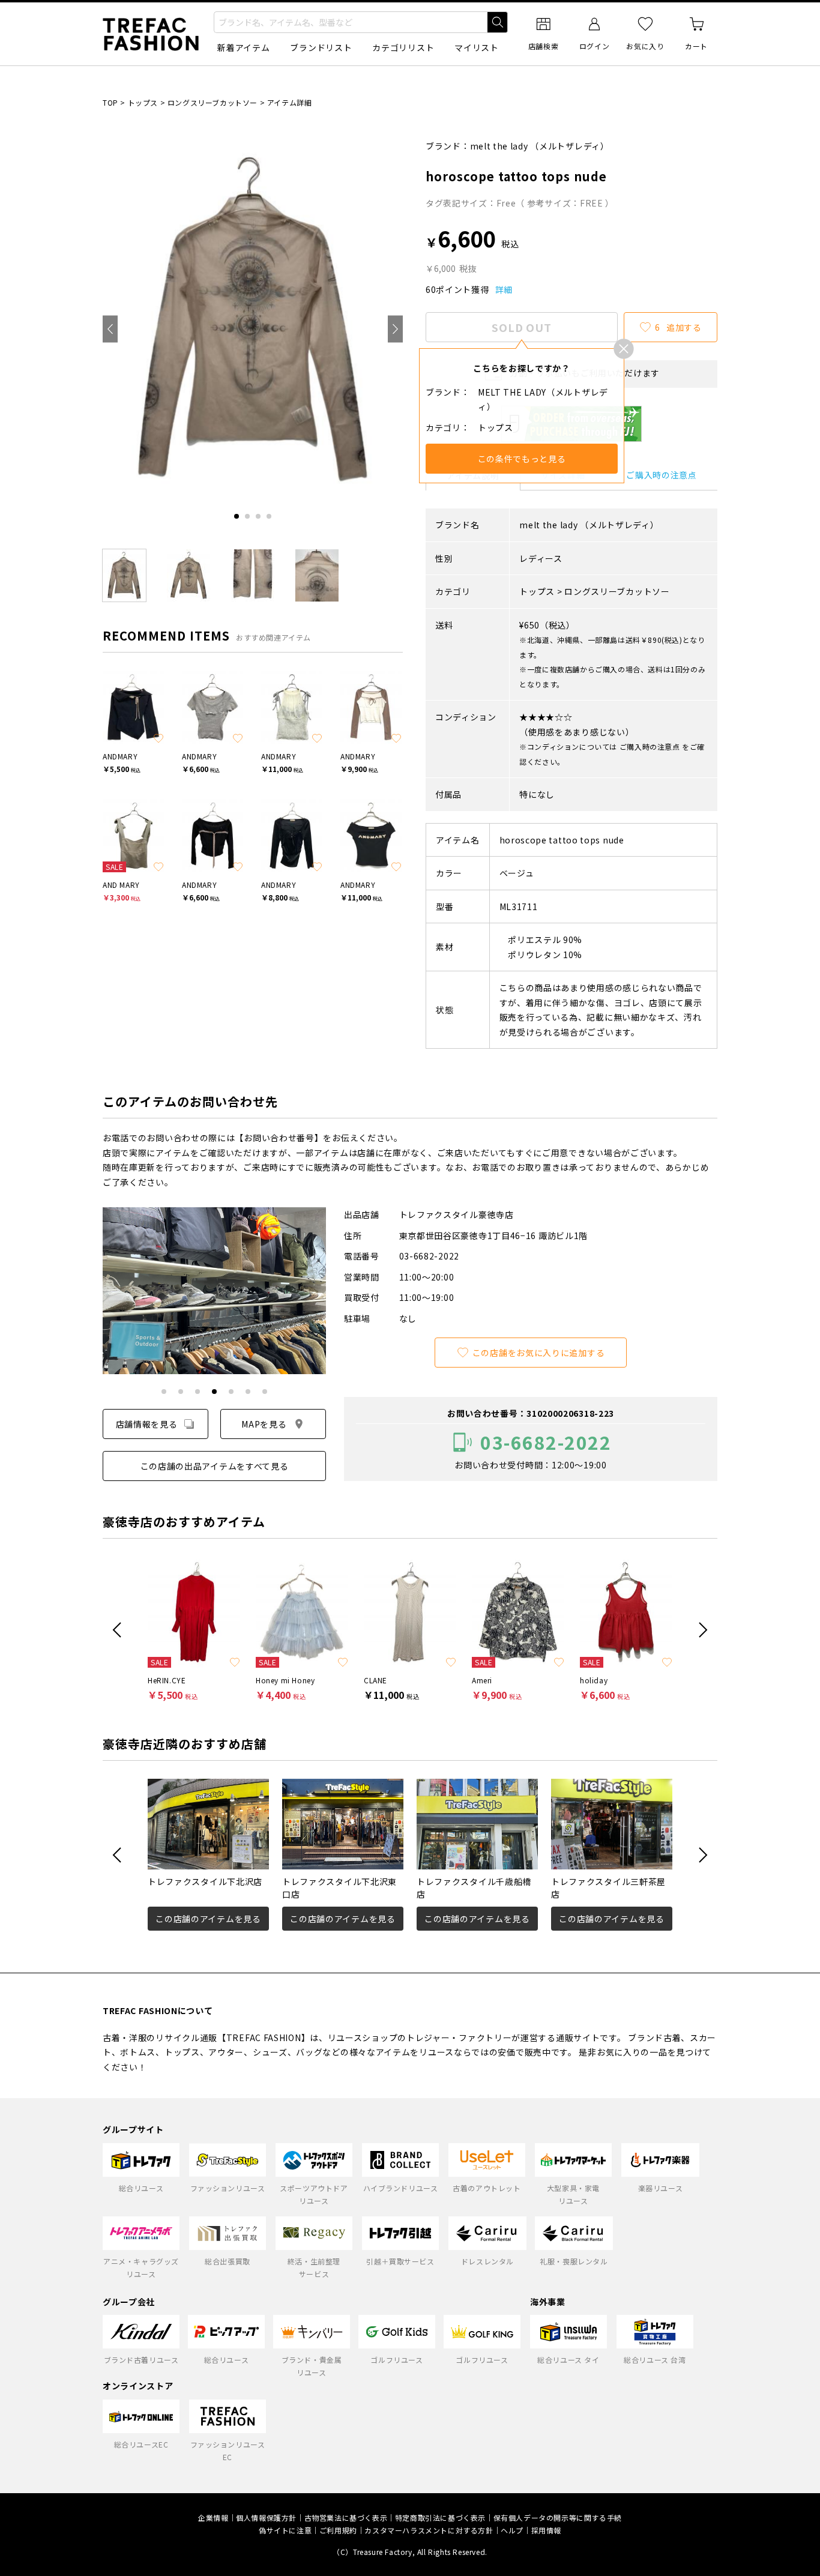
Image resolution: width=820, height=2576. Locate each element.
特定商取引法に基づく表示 (440, 2517)
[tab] (237, 516)
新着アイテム (243, 47)
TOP (110, 102)
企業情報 (213, 2517)
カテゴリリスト (403, 47)
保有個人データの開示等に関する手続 (558, 2517)
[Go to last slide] (110, 329)
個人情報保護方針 (266, 2517)
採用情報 (546, 2530)
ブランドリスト (321, 47)
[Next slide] (395, 329)
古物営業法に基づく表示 (346, 2517)
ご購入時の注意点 (662, 475)
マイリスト (477, 47)
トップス (143, 102)
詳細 (504, 289)
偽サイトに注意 (285, 2530)
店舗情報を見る (147, 1424)
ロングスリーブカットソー (213, 102)
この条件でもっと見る (522, 459)
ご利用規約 (338, 2530)
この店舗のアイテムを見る (208, 1919)
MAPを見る (264, 1424)
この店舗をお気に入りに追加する (539, 1353)
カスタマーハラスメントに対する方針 (429, 2530)
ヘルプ (512, 2530)
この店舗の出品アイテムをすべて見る (215, 1466)
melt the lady (499, 146)
